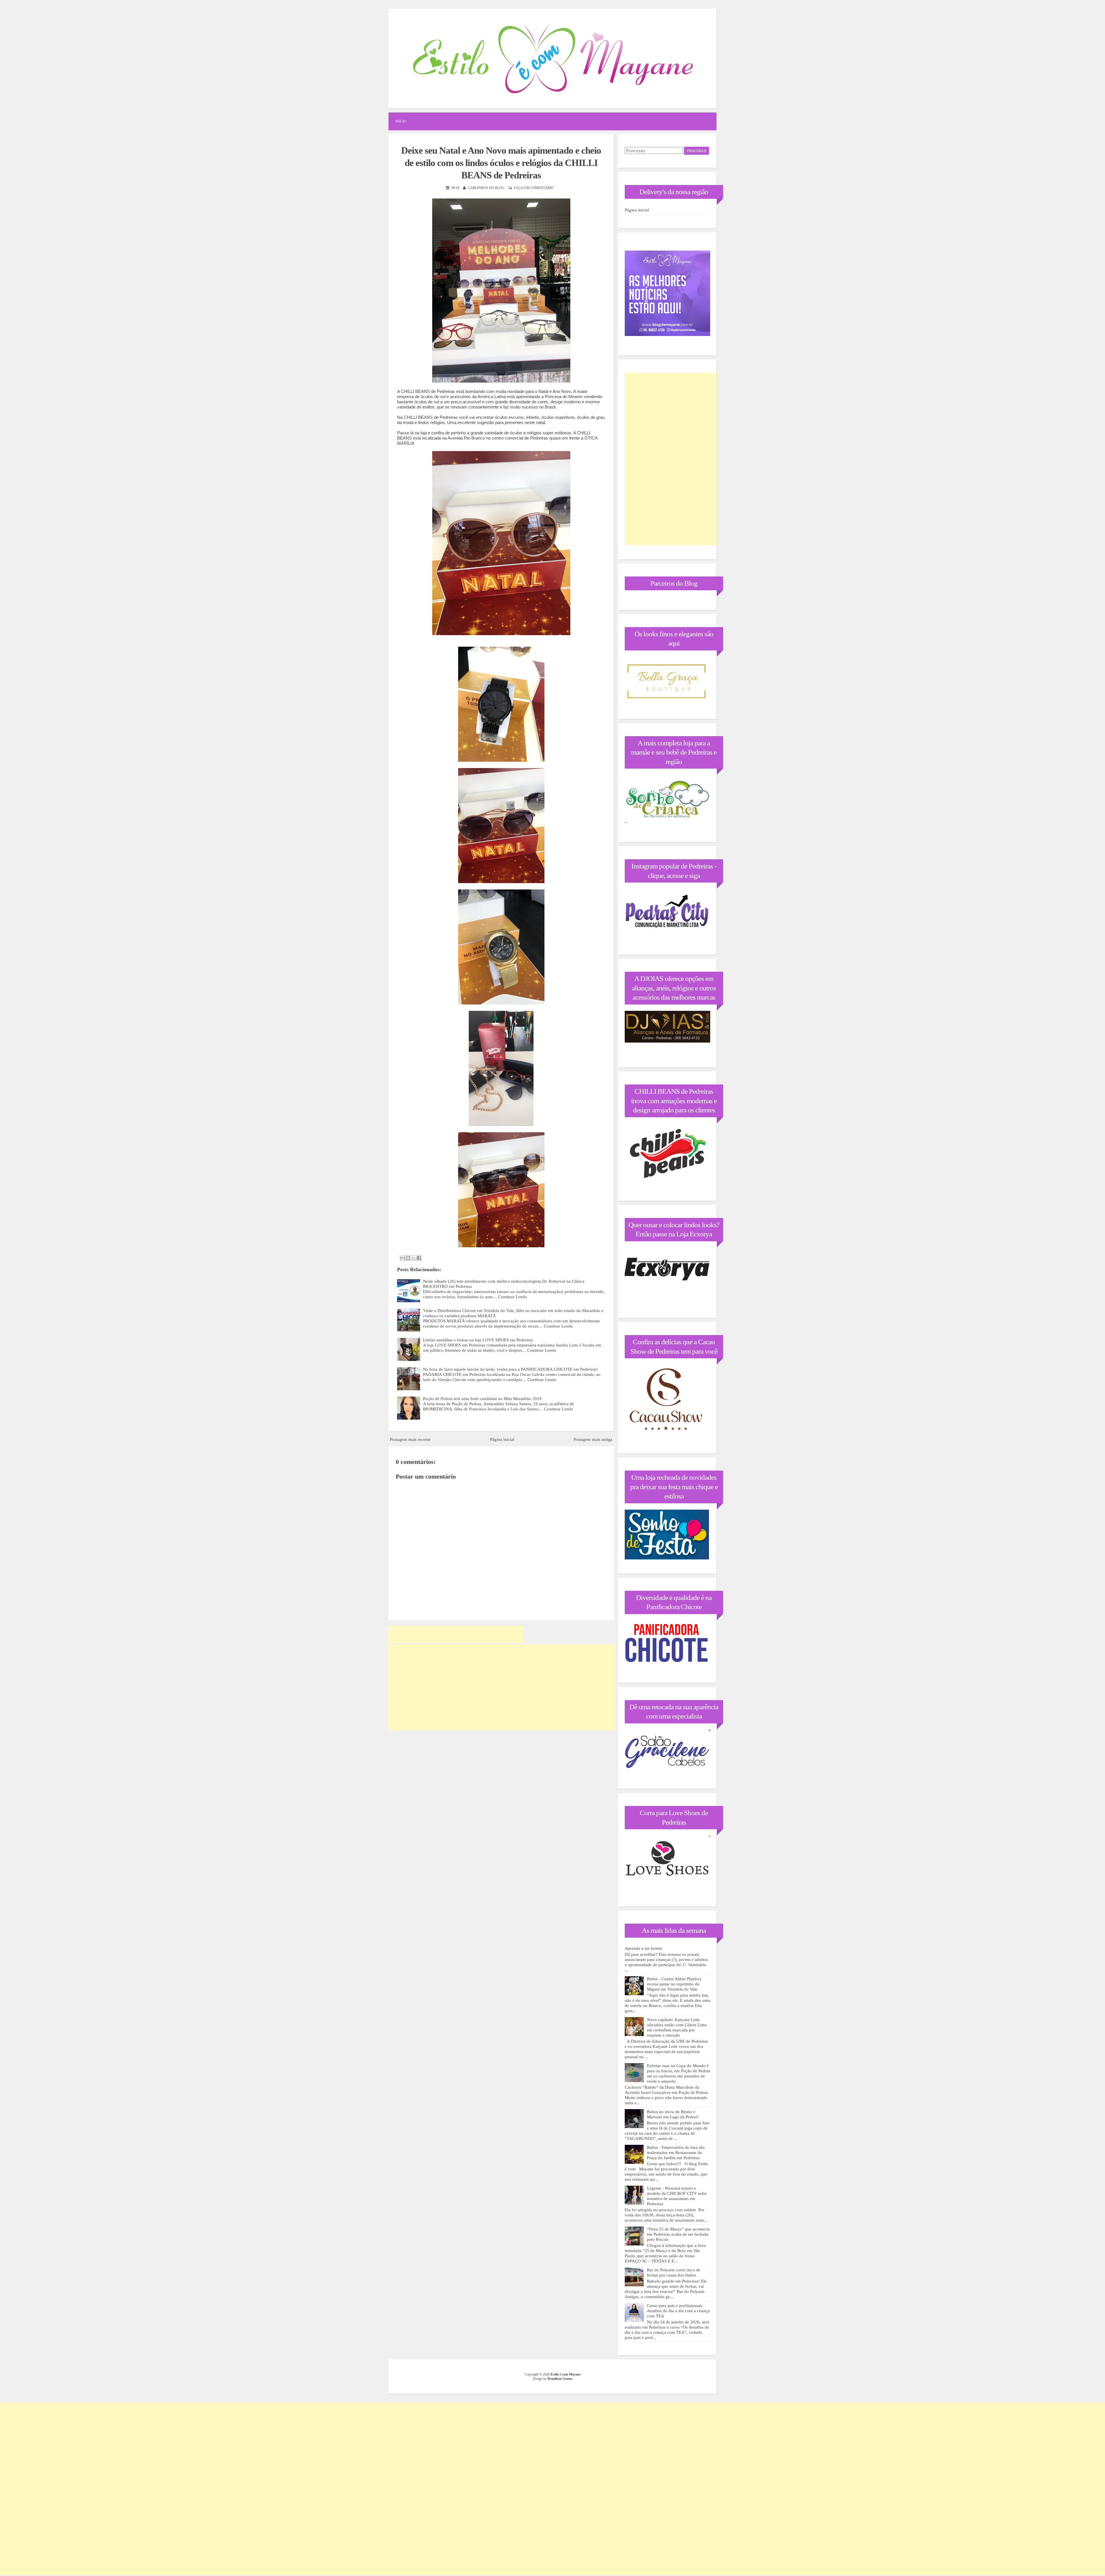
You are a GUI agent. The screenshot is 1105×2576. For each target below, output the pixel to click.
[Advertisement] (456, 1634)
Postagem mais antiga (593, 1439)
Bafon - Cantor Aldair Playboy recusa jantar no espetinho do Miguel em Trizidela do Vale (674, 1984)
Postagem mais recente (410, 1439)
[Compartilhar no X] (414, 1258)
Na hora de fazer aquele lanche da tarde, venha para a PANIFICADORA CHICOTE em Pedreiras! (510, 1369)
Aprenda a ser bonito (644, 1948)
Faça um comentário (534, 188)
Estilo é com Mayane (566, 2374)
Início (401, 121)
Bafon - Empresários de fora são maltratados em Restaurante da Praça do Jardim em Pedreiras (676, 2153)
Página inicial (502, 1439)
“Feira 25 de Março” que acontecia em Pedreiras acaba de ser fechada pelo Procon (678, 2234)
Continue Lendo (513, 1297)
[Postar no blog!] (408, 1258)
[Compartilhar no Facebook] (419, 1258)
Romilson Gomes (560, 2379)
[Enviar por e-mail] (403, 1258)
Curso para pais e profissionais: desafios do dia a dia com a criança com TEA (678, 2311)
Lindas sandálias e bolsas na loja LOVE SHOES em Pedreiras (478, 1340)
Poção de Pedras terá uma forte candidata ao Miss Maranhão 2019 (482, 1399)
